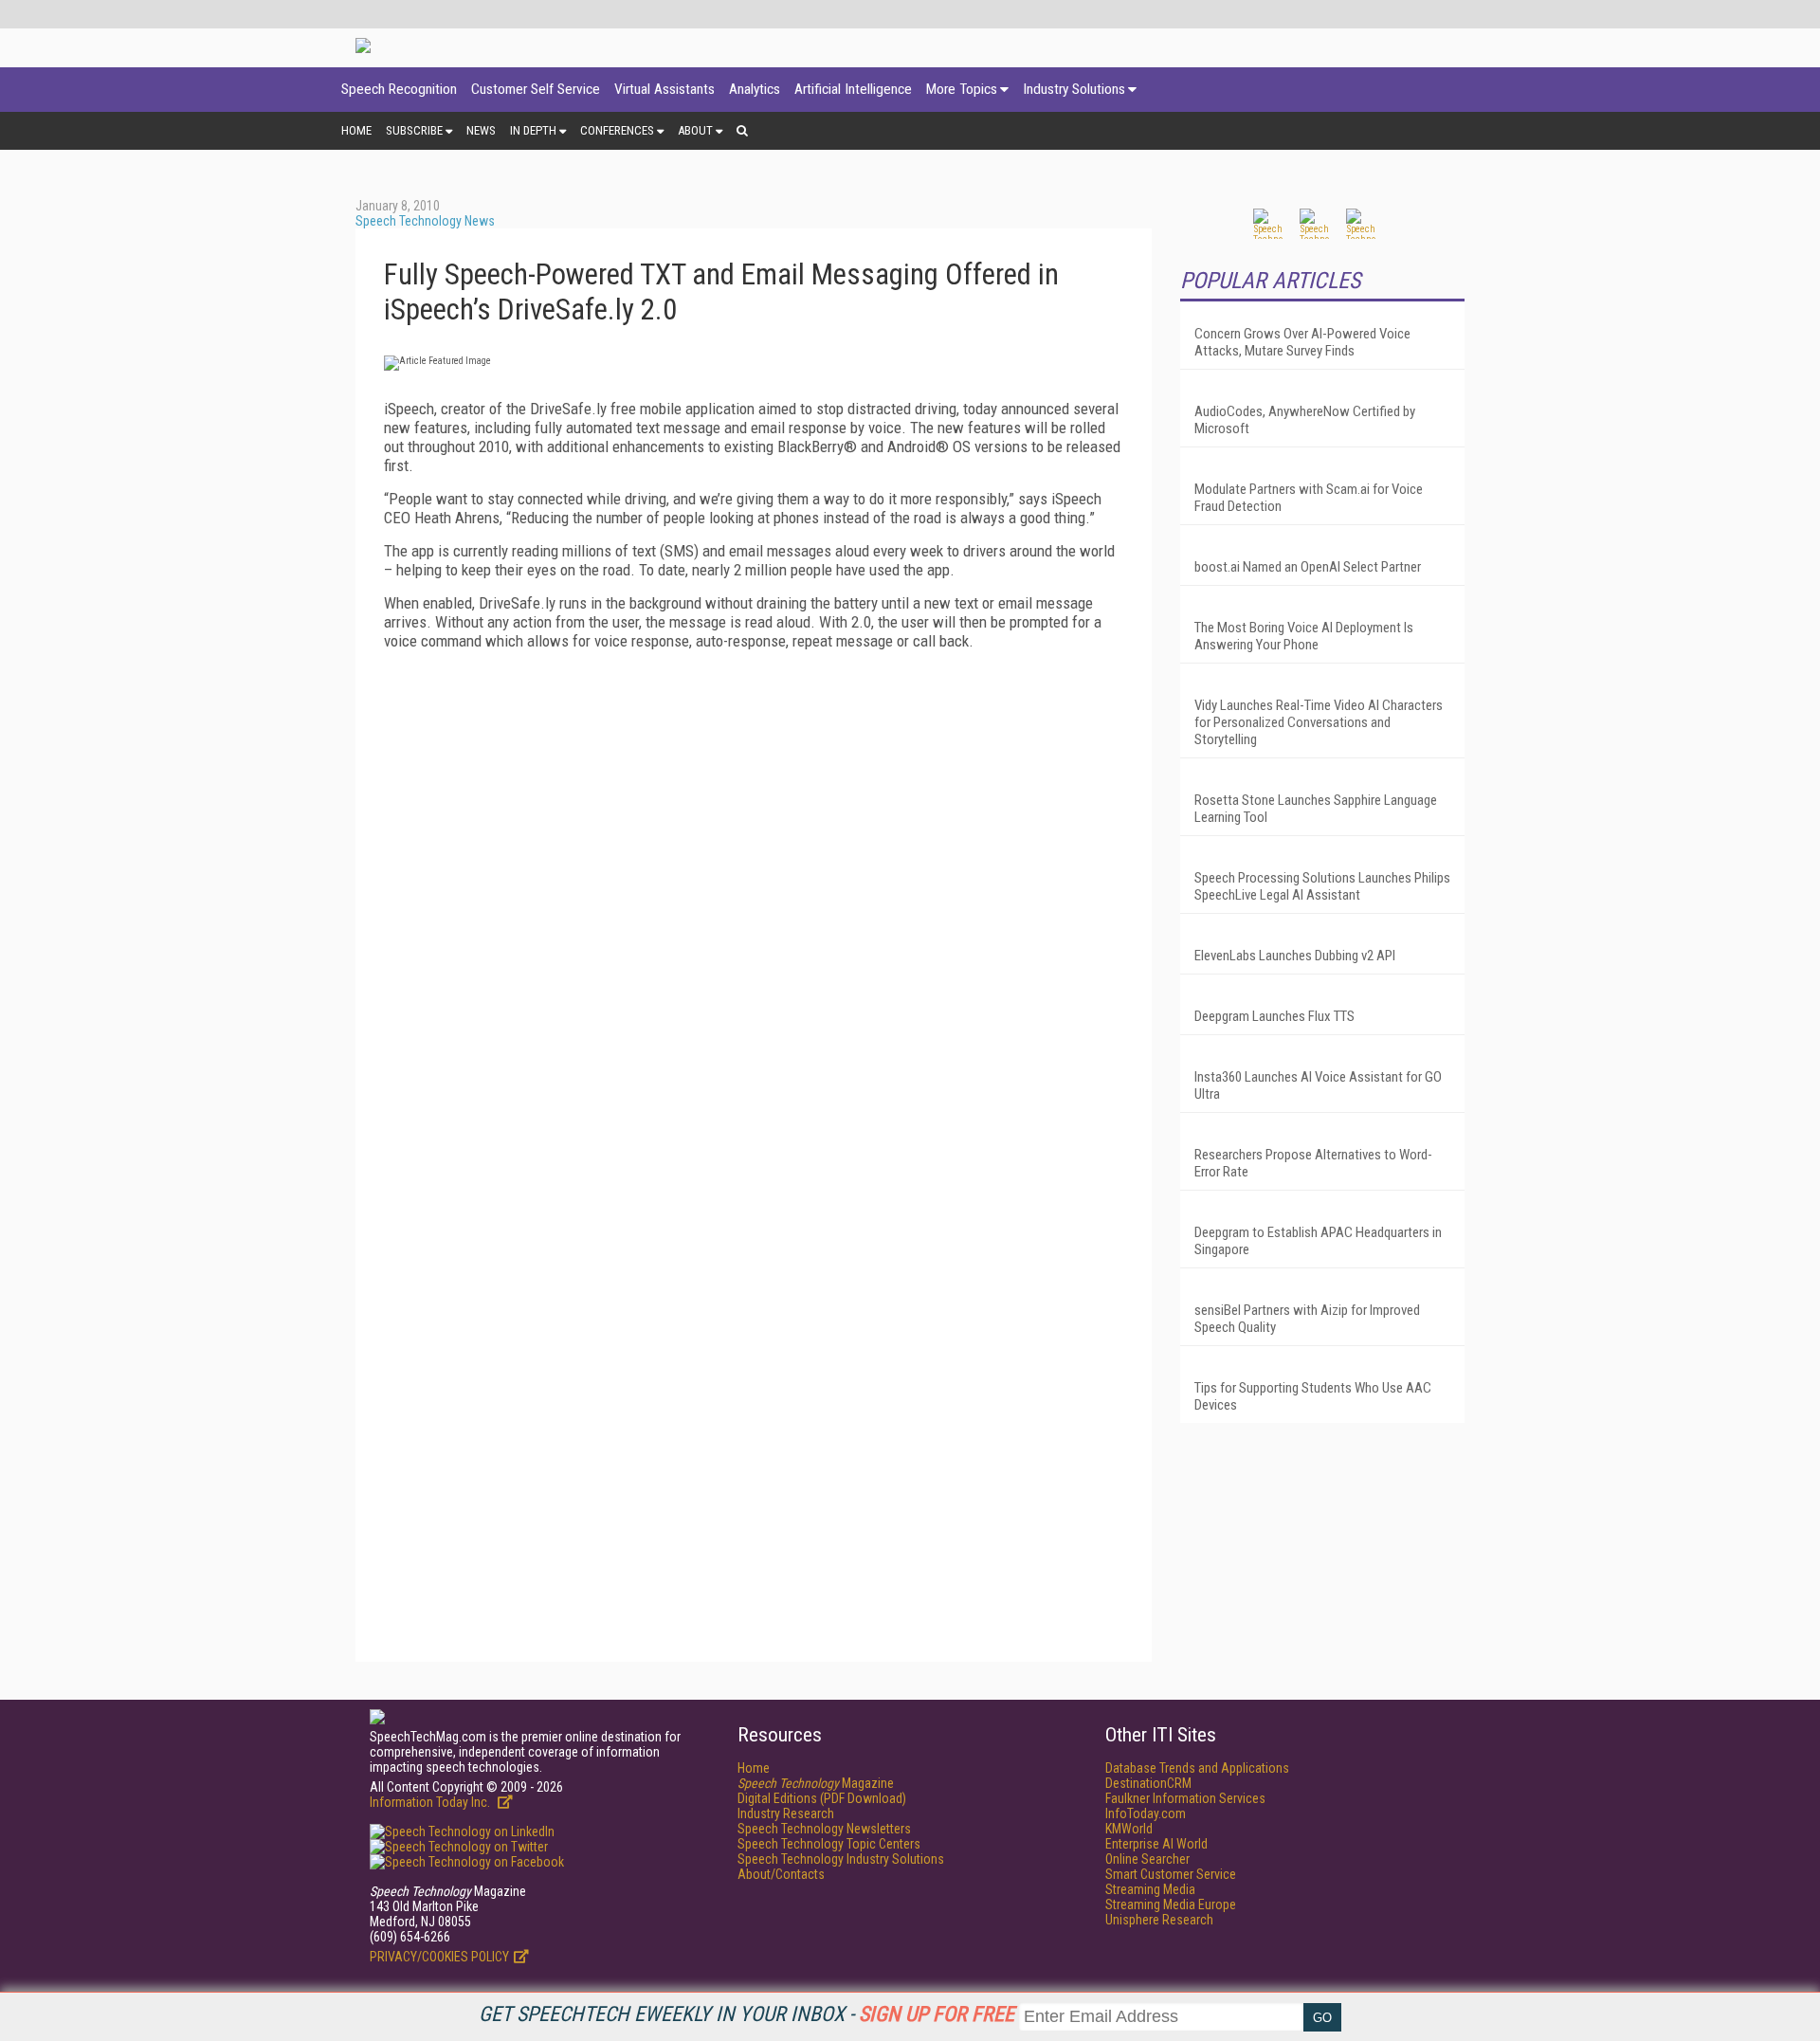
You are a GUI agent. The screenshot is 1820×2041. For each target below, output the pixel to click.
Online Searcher (1147, 1859)
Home (356, 130)
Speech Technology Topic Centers (829, 1844)
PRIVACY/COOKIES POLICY (439, 1957)
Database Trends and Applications (1197, 1768)
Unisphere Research (1159, 1920)
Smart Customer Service (1171, 1874)
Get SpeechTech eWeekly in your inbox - (746, 2014)
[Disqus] (754, 902)
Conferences (617, 130)
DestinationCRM (1148, 1783)
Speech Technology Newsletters (824, 1829)
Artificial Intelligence (853, 89)
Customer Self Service (536, 89)
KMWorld (1129, 1829)
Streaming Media (1150, 1889)
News (481, 130)
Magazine (816, 1783)
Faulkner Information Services (1185, 1798)
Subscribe (414, 130)
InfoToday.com (1146, 1813)
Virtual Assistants (664, 89)
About (695, 130)
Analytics (755, 89)
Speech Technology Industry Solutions (841, 1859)
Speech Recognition (399, 89)
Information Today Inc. (431, 1802)
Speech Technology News (425, 221)
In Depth (533, 130)
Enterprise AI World (1156, 1844)
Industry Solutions (1074, 89)
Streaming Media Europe (1171, 1904)
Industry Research (786, 1813)
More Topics (962, 89)
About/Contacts (781, 1874)
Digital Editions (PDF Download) (822, 1798)
